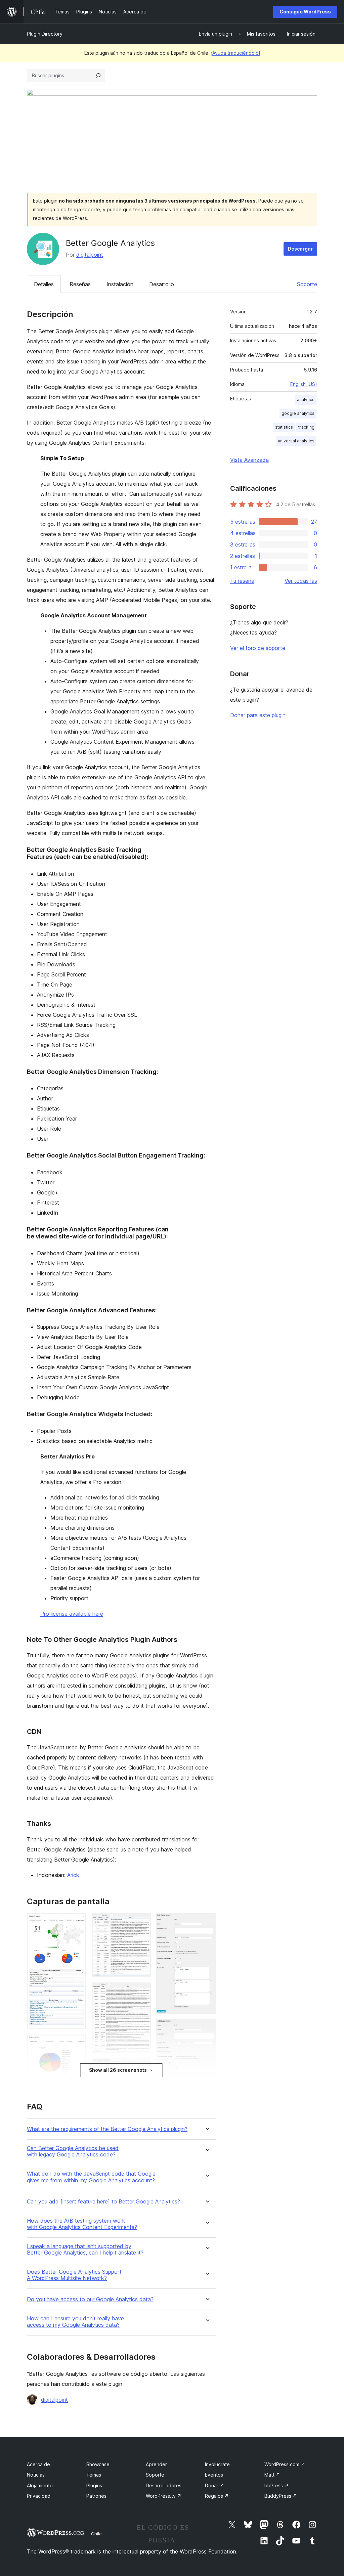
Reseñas (80, 284)
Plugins (94, 2485)
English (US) (304, 384)
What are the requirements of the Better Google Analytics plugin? (107, 2129)
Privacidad (39, 2496)
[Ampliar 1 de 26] (77, 1922)
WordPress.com (285, 2464)
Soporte (307, 284)
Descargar (300, 249)
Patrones (96, 2496)
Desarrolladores (164, 2485)
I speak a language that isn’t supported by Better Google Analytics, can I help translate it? (85, 2250)
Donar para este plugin (258, 715)
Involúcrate (217, 2464)
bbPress (276, 2485)
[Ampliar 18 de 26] (207, 1922)
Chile (96, 2534)
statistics (284, 427)
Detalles (44, 284)
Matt (272, 2475)
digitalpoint (90, 255)
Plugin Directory (45, 34)
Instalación (120, 284)
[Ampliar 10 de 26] (142, 1992)
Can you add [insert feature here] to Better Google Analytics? (103, 2202)
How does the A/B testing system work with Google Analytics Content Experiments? (82, 2224)
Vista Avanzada (249, 460)
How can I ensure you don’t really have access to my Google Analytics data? (75, 2322)
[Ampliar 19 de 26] (207, 2028)
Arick (73, 1875)
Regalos (217, 2496)
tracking (306, 427)
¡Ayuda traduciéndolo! (235, 53)
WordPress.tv (164, 2496)
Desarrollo (162, 284)
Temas (94, 2475)
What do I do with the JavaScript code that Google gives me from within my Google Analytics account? (91, 2177)
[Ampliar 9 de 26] (142, 1922)
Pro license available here (72, 1614)
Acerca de (38, 2464)
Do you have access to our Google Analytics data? (90, 2299)
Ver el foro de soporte (258, 648)
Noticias (36, 2475)
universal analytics (296, 441)
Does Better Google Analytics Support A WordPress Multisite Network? (74, 2275)
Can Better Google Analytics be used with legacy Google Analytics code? (73, 2151)
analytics (306, 400)
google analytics (298, 413)
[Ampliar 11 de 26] (142, 2067)
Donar (214, 2485)
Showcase (98, 2464)
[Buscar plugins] (98, 76)
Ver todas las (301, 581)
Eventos (214, 2475)
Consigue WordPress (305, 12)
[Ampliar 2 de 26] (77, 2044)
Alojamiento (40, 2485)
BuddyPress (281, 2496)
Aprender (156, 2464)
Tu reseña (242, 581)
